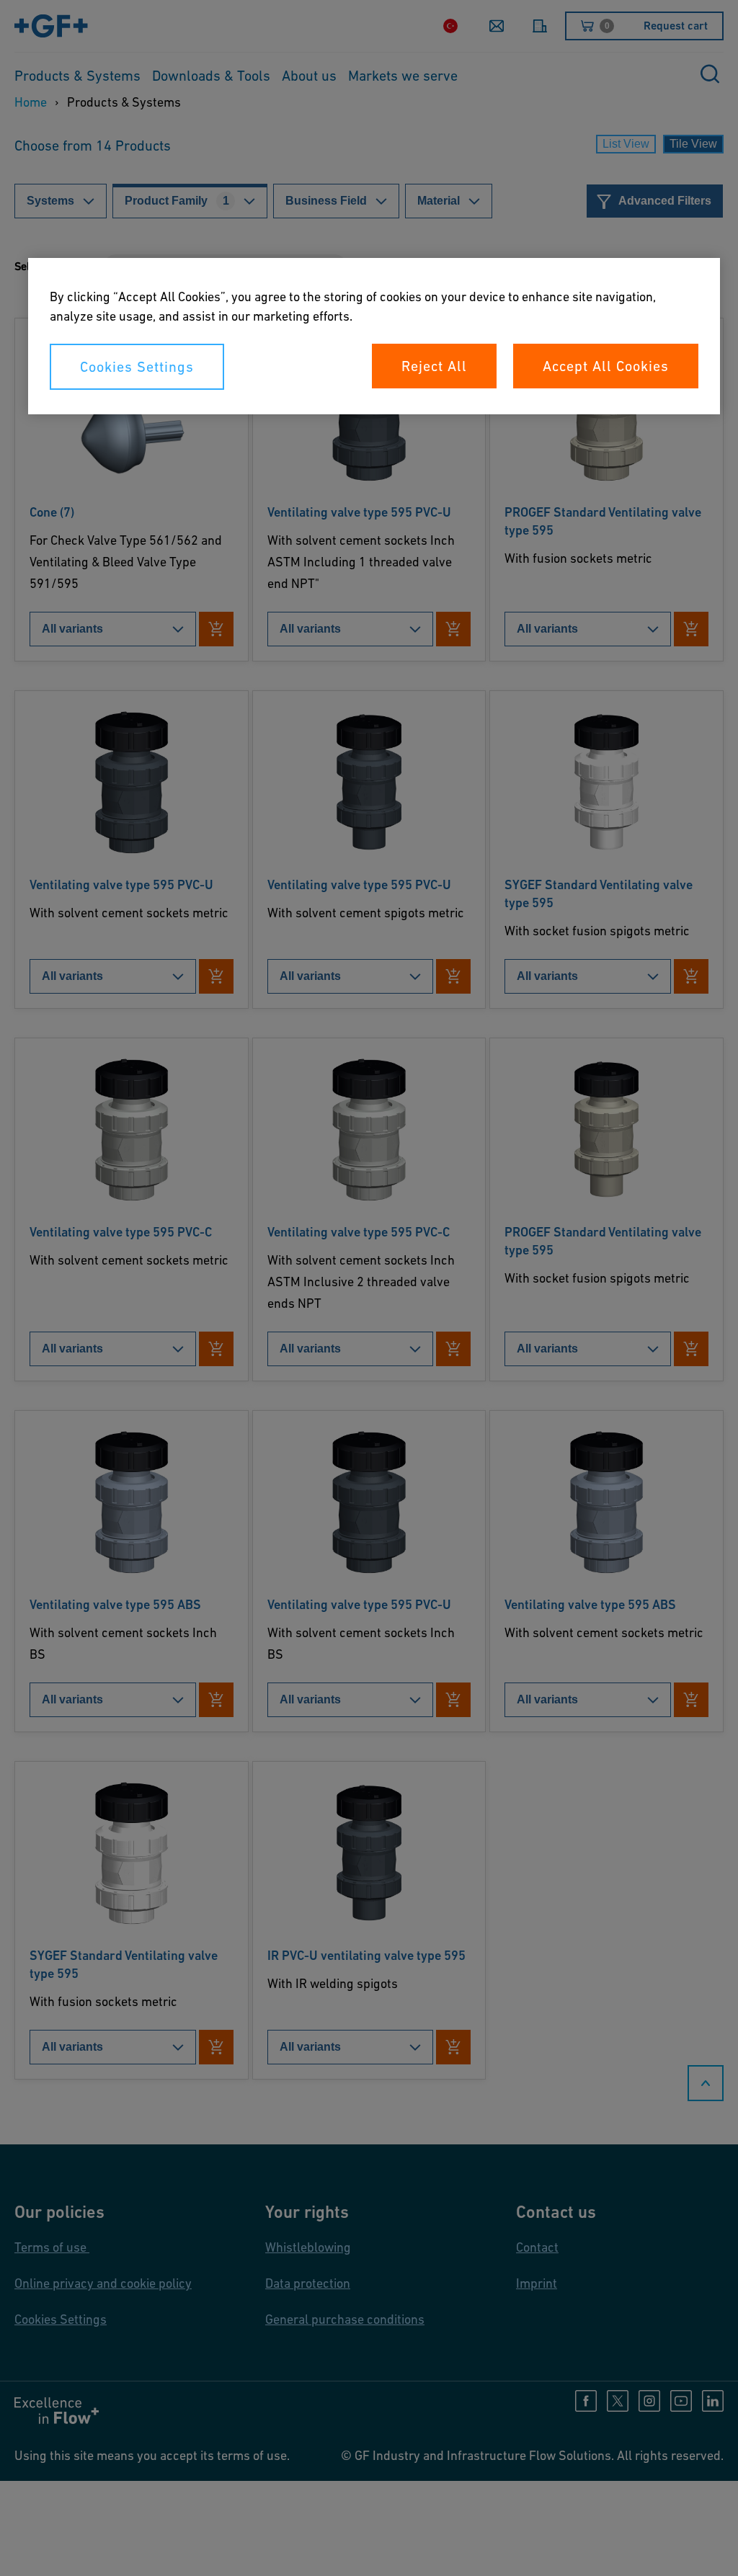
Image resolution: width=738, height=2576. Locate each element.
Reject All (434, 366)
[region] (374, 336)
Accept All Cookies (606, 366)
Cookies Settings (137, 367)
